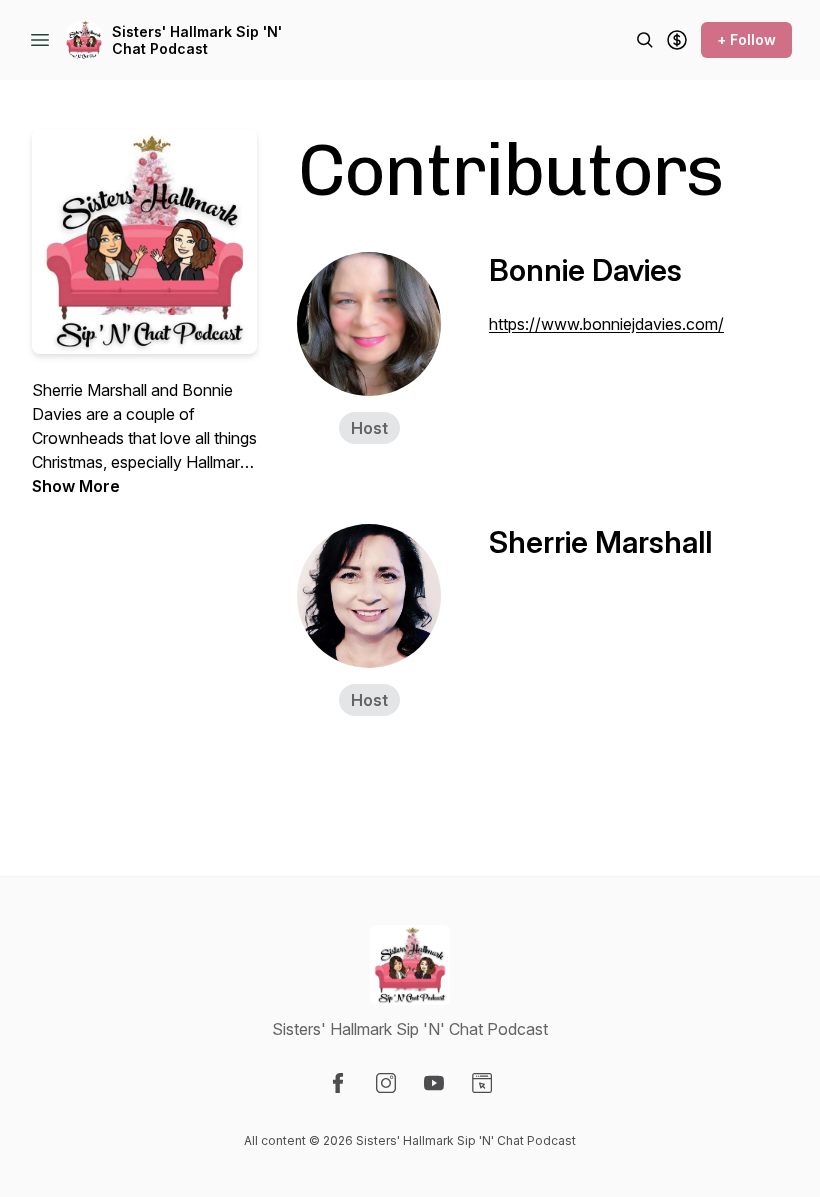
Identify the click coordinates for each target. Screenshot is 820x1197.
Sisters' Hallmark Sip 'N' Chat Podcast (197, 40)
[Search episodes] (645, 40)
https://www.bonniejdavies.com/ (606, 324)
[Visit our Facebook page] (338, 1083)
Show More (76, 486)
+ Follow (746, 39)
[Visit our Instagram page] (386, 1083)
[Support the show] (677, 40)
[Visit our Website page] (482, 1083)
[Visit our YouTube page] (434, 1083)
